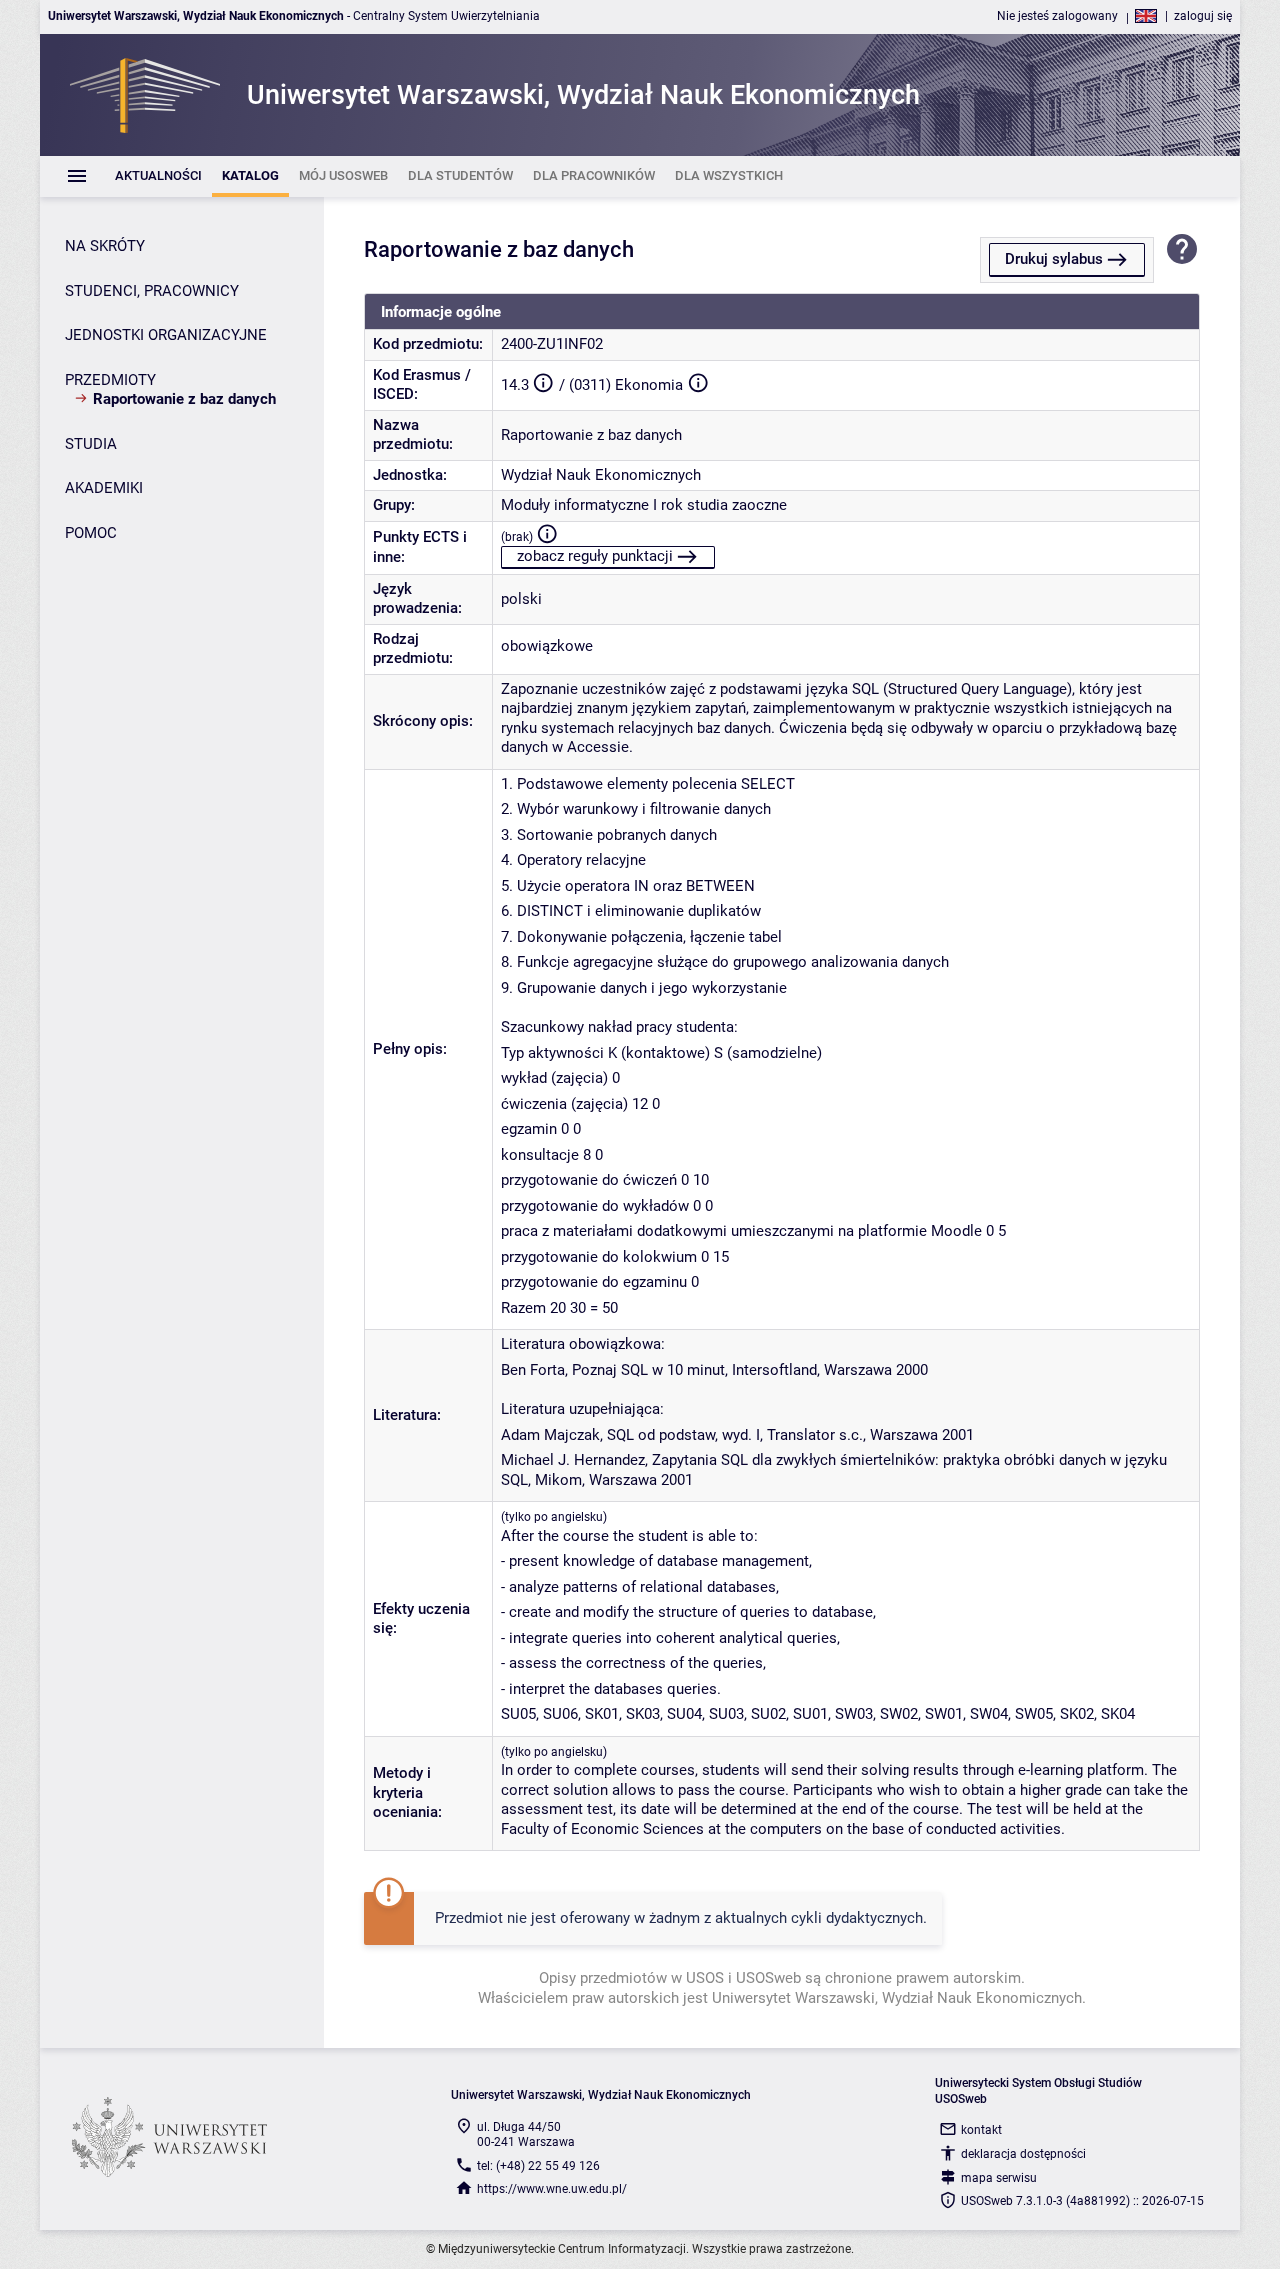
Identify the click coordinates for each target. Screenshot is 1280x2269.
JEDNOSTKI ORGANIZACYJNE (166, 335)
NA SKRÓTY (105, 246)
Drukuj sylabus (1054, 259)
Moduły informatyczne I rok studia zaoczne (644, 505)
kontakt (981, 2130)
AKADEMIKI (104, 488)
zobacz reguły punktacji (595, 556)
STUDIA (91, 444)
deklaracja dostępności (1023, 2154)
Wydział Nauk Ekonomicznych (601, 475)
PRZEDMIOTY (110, 380)
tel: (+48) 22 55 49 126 (538, 2166)
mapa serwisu (999, 2178)
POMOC (91, 533)
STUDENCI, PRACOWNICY (152, 291)
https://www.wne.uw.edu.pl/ (552, 2189)
